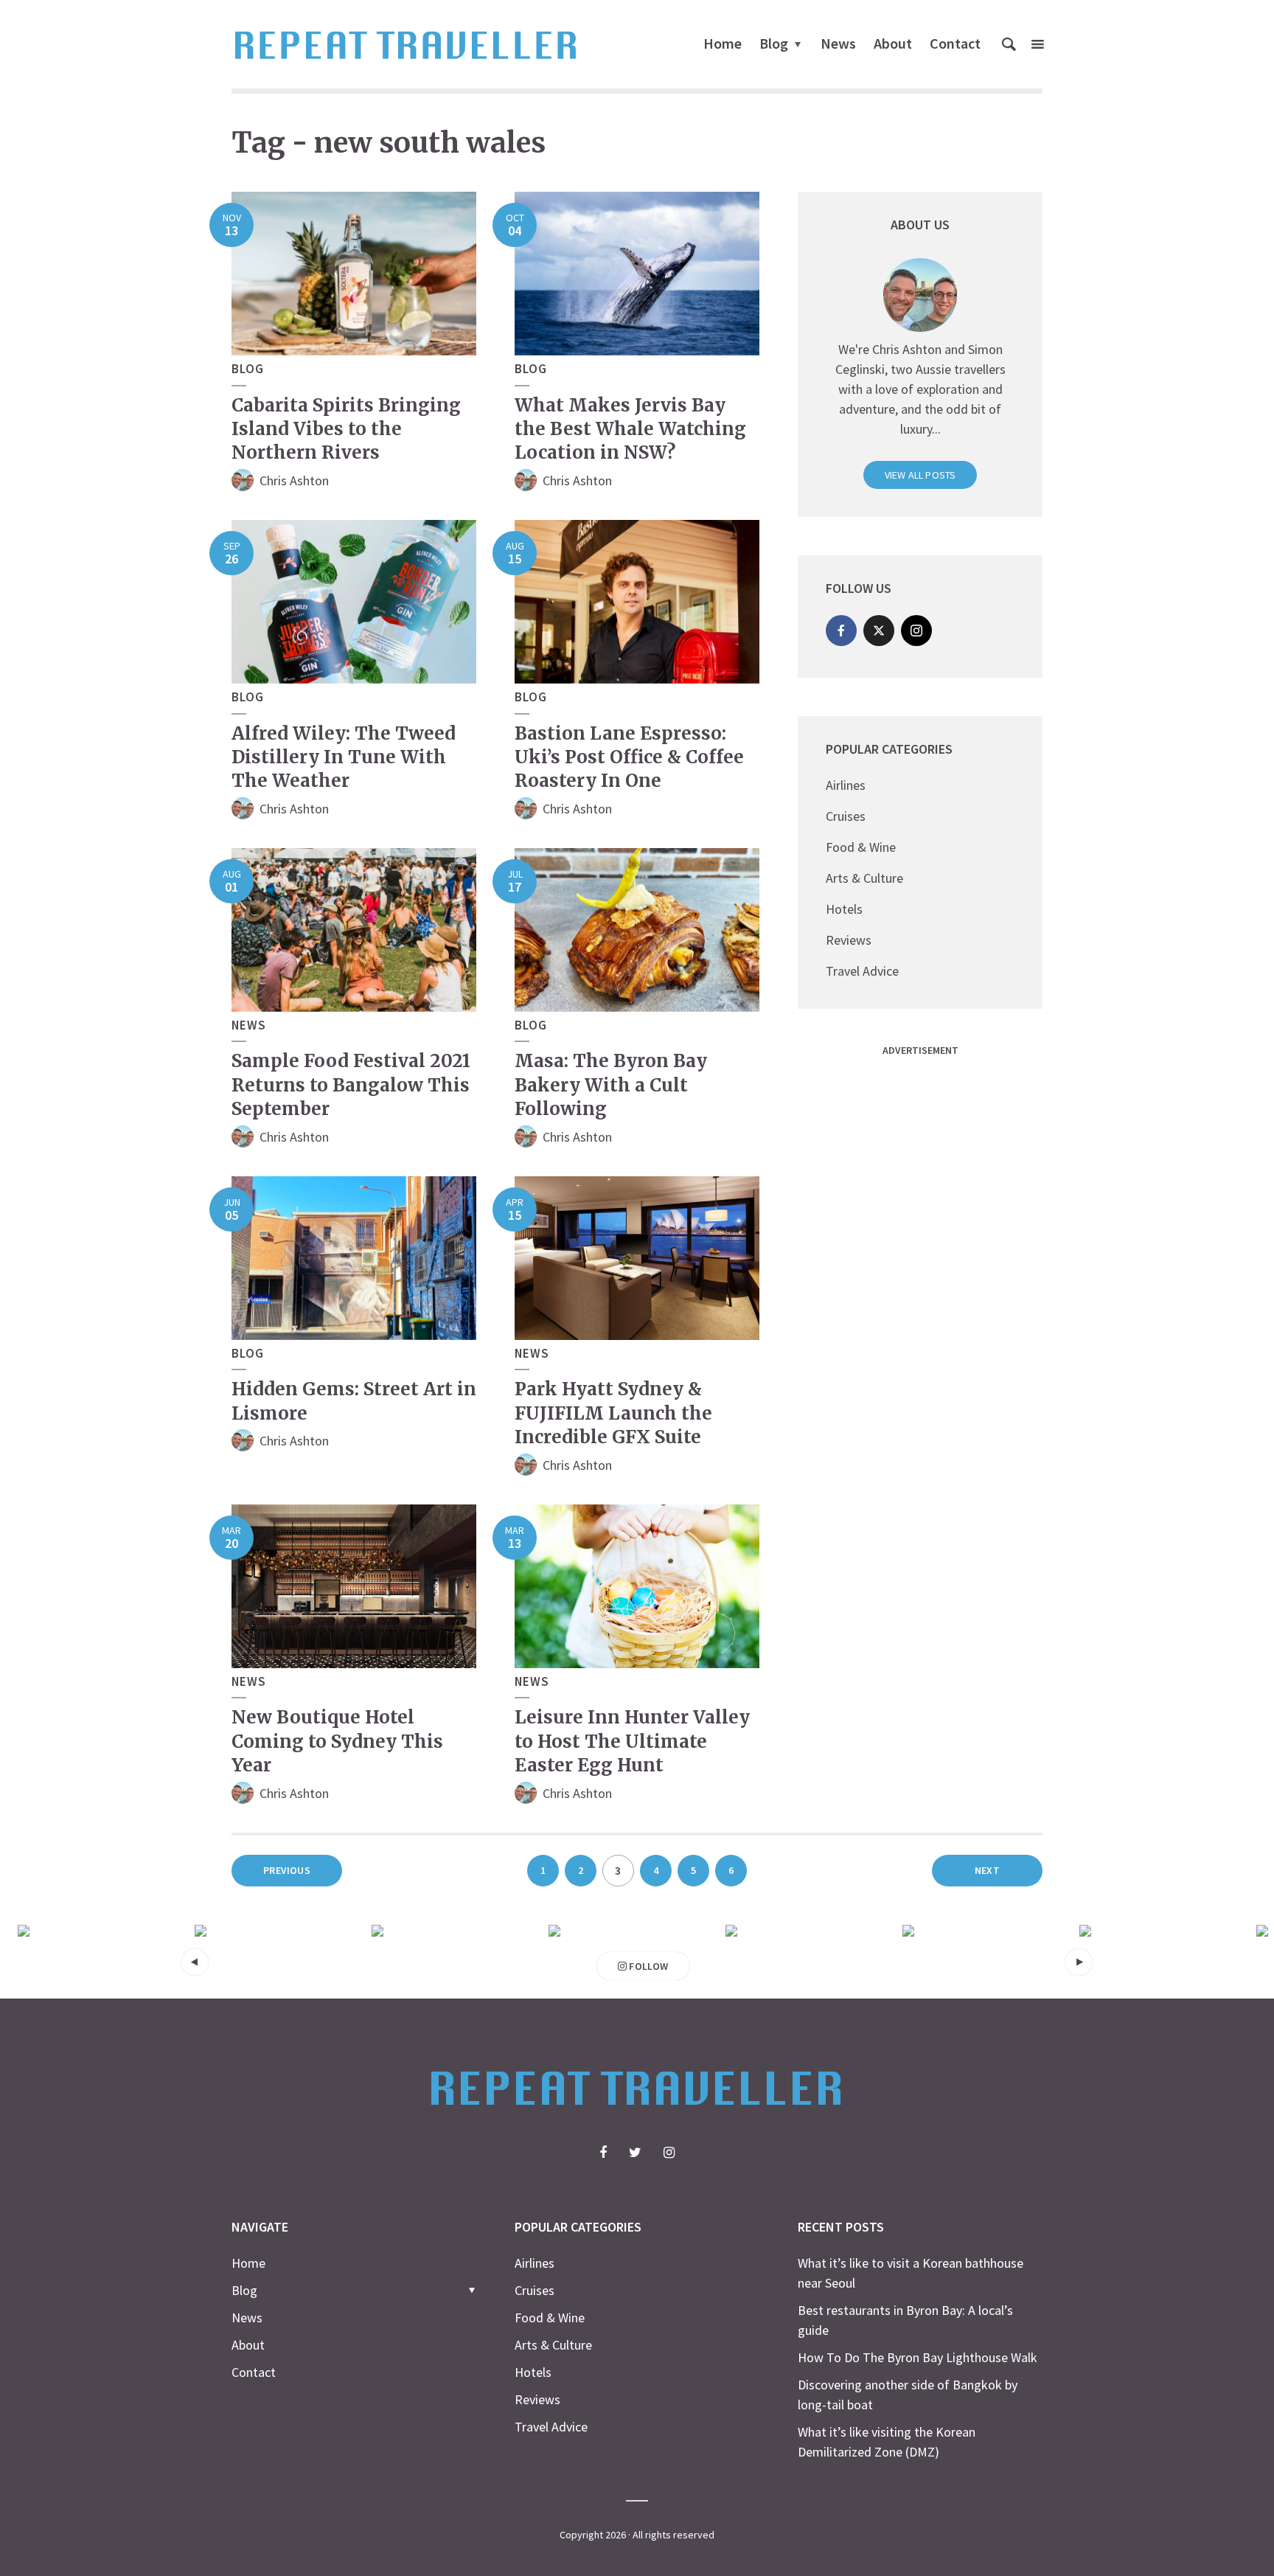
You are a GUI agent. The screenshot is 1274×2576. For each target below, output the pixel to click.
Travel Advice (862, 971)
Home (723, 43)
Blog (774, 43)
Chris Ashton (294, 480)
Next (987, 1870)
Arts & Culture (864, 878)
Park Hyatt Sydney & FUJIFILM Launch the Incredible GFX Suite (613, 1413)
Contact (955, 43)
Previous (287, 1870)
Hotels (844, 909)
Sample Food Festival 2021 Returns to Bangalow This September (351, 1085)
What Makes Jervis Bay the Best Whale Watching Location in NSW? (630, 429)
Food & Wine (861, 847)
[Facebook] (841, 631)
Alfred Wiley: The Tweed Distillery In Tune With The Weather (344, 757)
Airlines (846, 785)
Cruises (846, 816)
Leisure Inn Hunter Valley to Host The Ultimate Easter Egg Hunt (632, 1741)
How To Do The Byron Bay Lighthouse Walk (918, 2357)
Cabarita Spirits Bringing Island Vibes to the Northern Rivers (346, 429)
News (838, 43)
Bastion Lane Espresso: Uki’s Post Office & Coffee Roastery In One (629, 757)
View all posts (920, 475)
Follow (647, 1966)
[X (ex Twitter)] (879, 631)
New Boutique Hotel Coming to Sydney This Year (337, 1741)
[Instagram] (916, 631)
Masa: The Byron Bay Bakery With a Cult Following (611, 1085)
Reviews (849, 940)
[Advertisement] (908, 1285)
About (893, 43)
